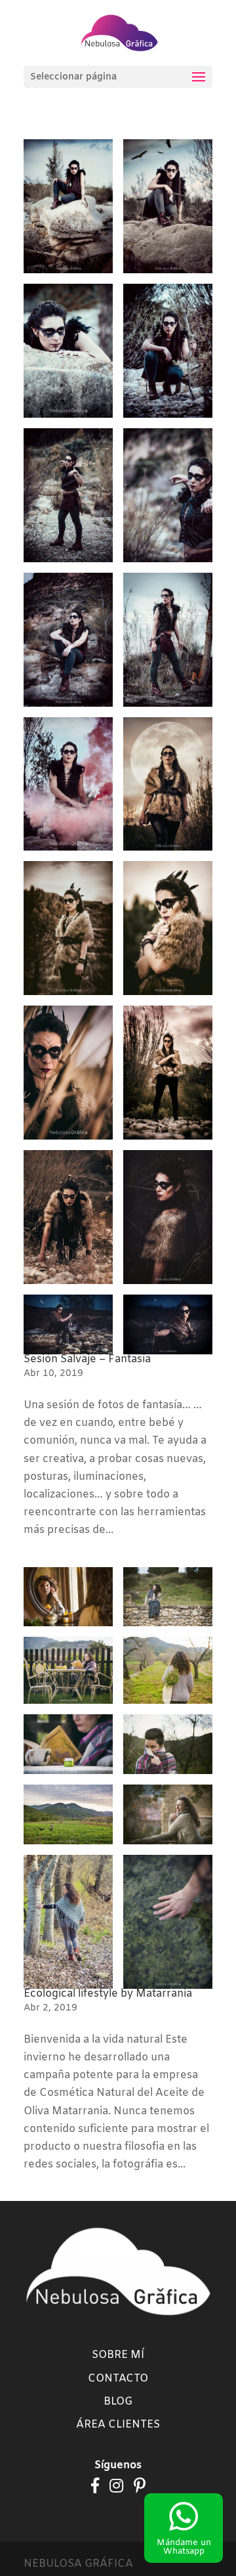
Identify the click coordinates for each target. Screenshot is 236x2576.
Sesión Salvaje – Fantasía (87, 1359)
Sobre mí (118, 2355)
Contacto (118, 2379)
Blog (118, 2402)
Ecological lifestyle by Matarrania (108, 1994)
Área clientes (118, 2425)
